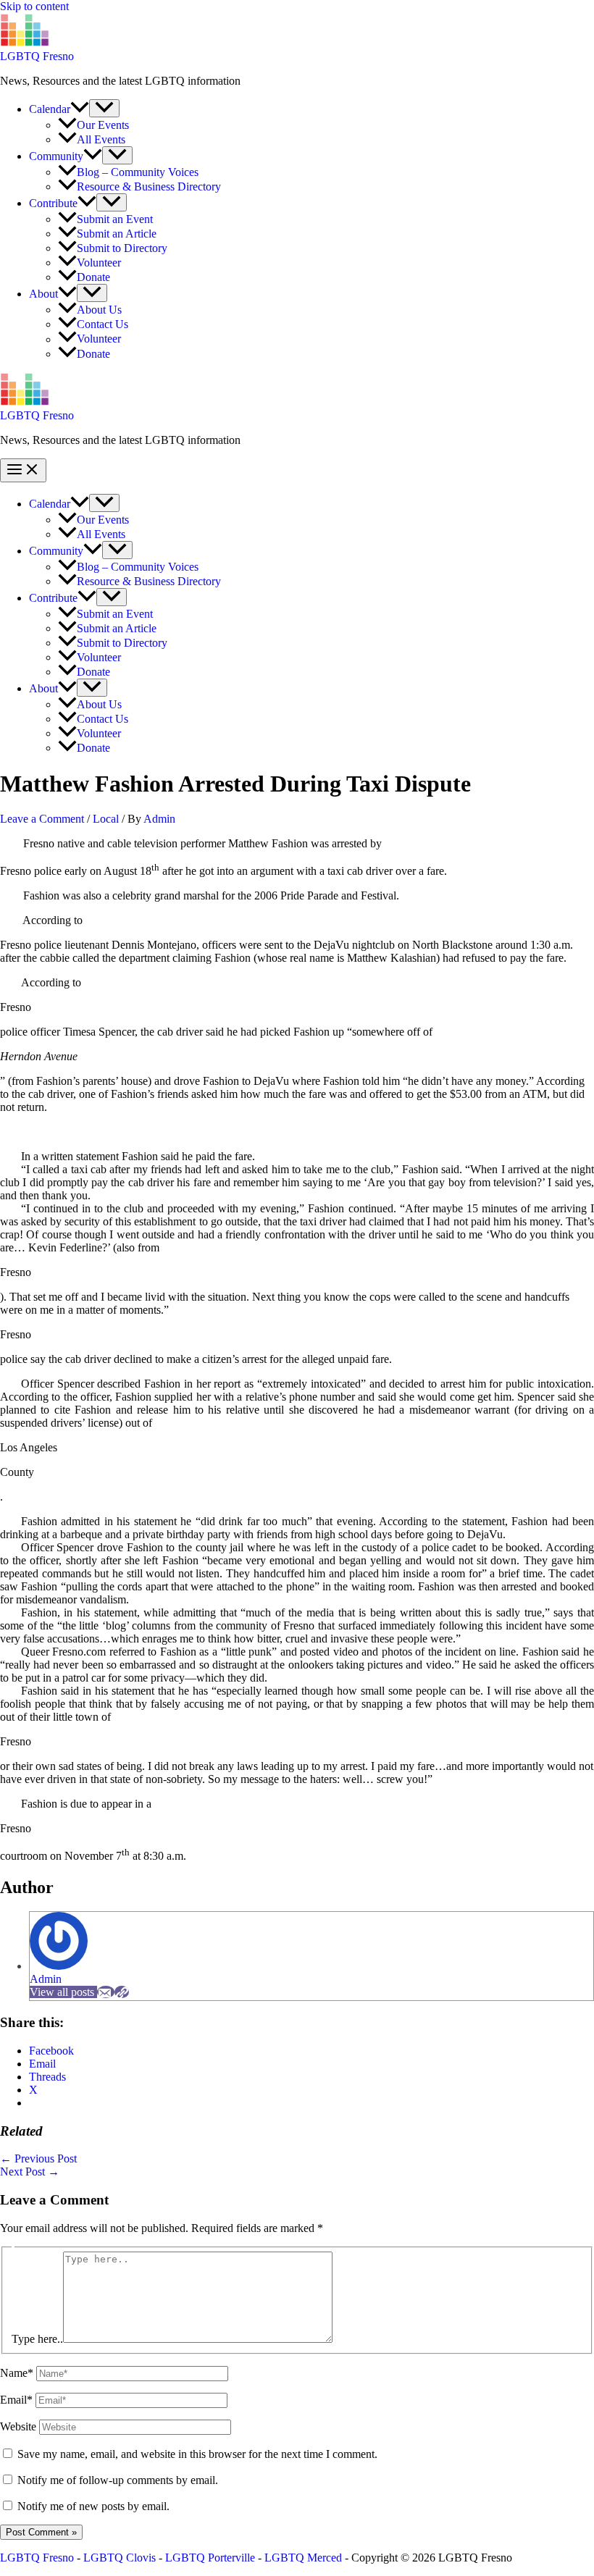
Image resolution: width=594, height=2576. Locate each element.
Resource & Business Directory (149, 186)
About (43, 294)
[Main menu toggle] (23, 470)
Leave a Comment (42, 819)
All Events (101, 139)
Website (18, 2426)
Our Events (103, 125)
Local (106, 819)
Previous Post (38, 2158)
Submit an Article (117, 234)
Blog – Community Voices (138, 172)
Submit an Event (115, 219)
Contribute (53, 203)
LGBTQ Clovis (120, 2558)
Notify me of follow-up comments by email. (118, 2480)
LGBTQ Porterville (210, 2558)
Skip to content (34, 6)
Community (56, 156)
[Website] (122, 1992)
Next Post (30, 2172)
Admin (46, 1979)
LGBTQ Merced (303, 2558)
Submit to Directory (122, 248)
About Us (99, 310)
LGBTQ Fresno (37, 56)
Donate (93, 277)
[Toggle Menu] (104, 108)
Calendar (50, 109)
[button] (80, 109)
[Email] (106, 1992)
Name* (17, 2373)
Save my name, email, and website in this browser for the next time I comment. (197, 2454)
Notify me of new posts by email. (93, 2506)
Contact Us (103, 324)
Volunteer (99, 263)
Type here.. (37, 2339)
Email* (16, 2400)
